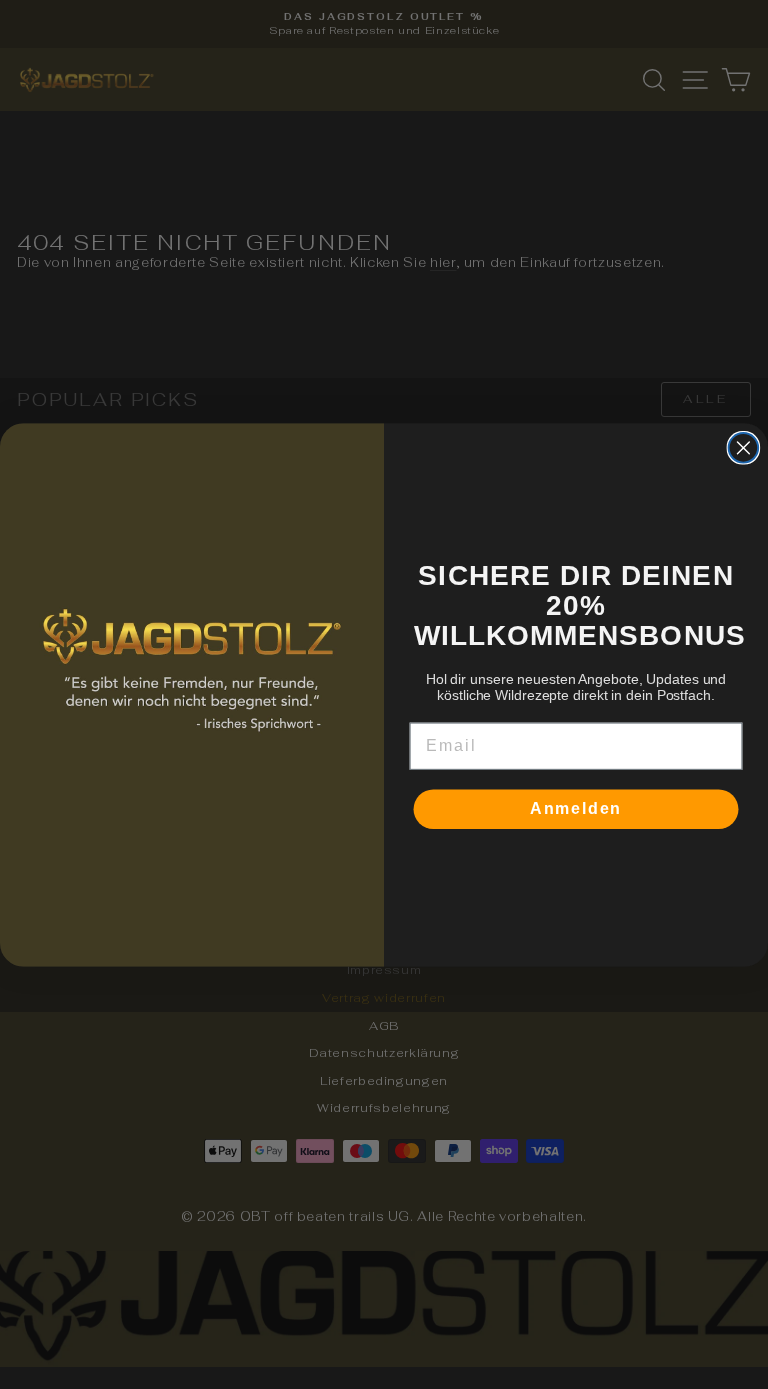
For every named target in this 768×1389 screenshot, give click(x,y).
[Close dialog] (744, 448)
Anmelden (576, 808)
